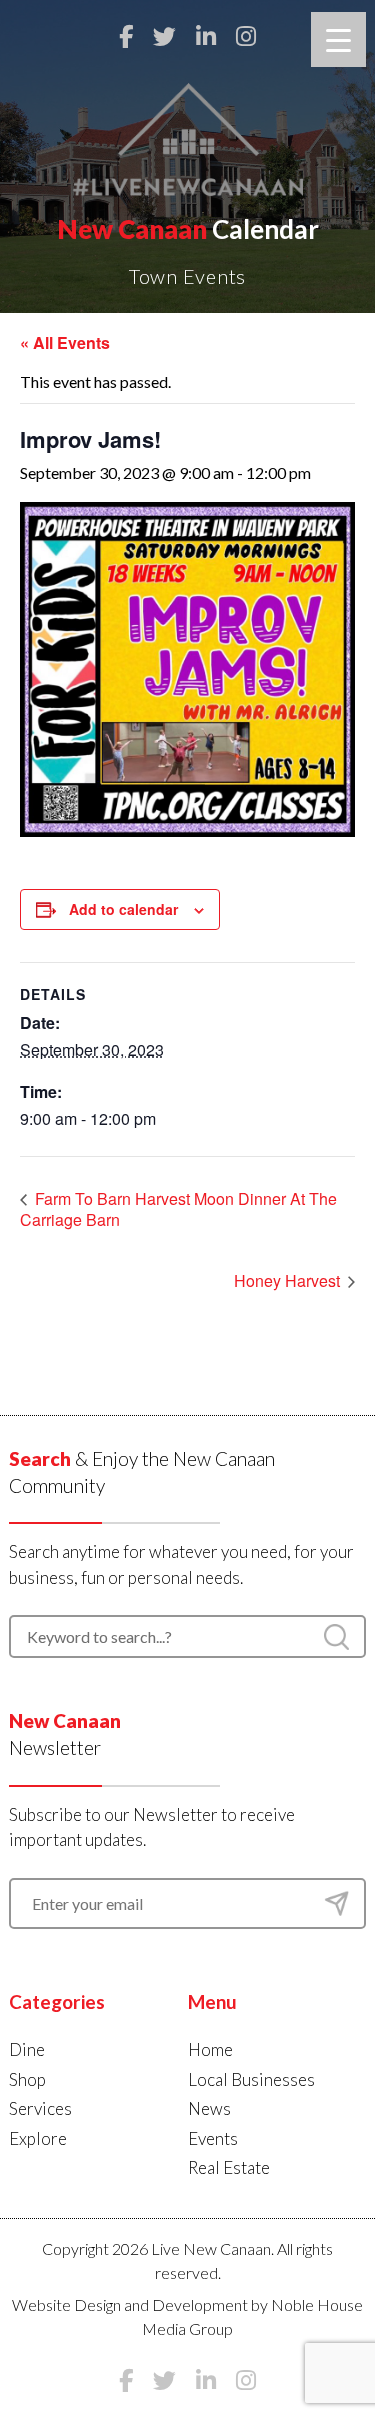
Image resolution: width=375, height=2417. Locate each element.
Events (213, 2138)
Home (210, 2049)
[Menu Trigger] (338, 39)
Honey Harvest (289, 1280)
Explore (38, 2138)
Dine (27, 2049)
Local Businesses (251, 2079)
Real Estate (229, 2167)
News (209, 2108)
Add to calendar (123, 909)
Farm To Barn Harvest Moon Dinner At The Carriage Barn (178, 1209)
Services (40, 2108)
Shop (27, 2079)
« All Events (65, 342)
